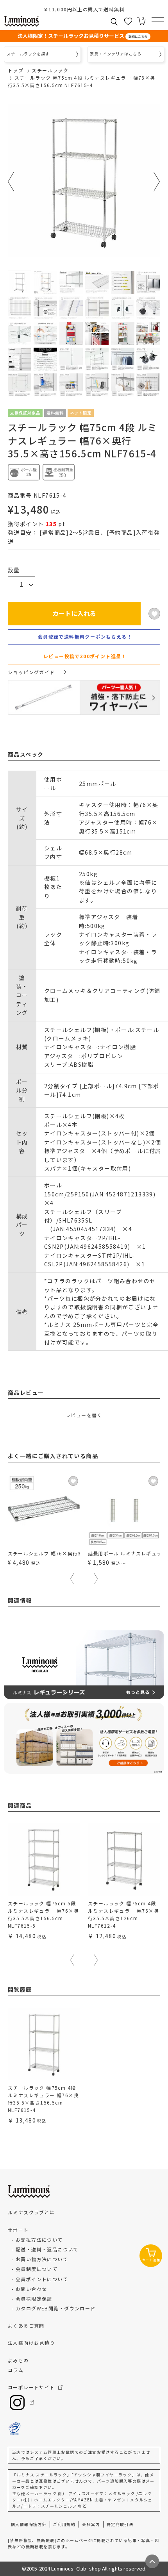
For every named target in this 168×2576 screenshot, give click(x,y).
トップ (16, 70)
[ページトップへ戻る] (152, 2561)
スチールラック (50, 70)
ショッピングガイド (31, 672)
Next (157, 182)
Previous (11, 182)
